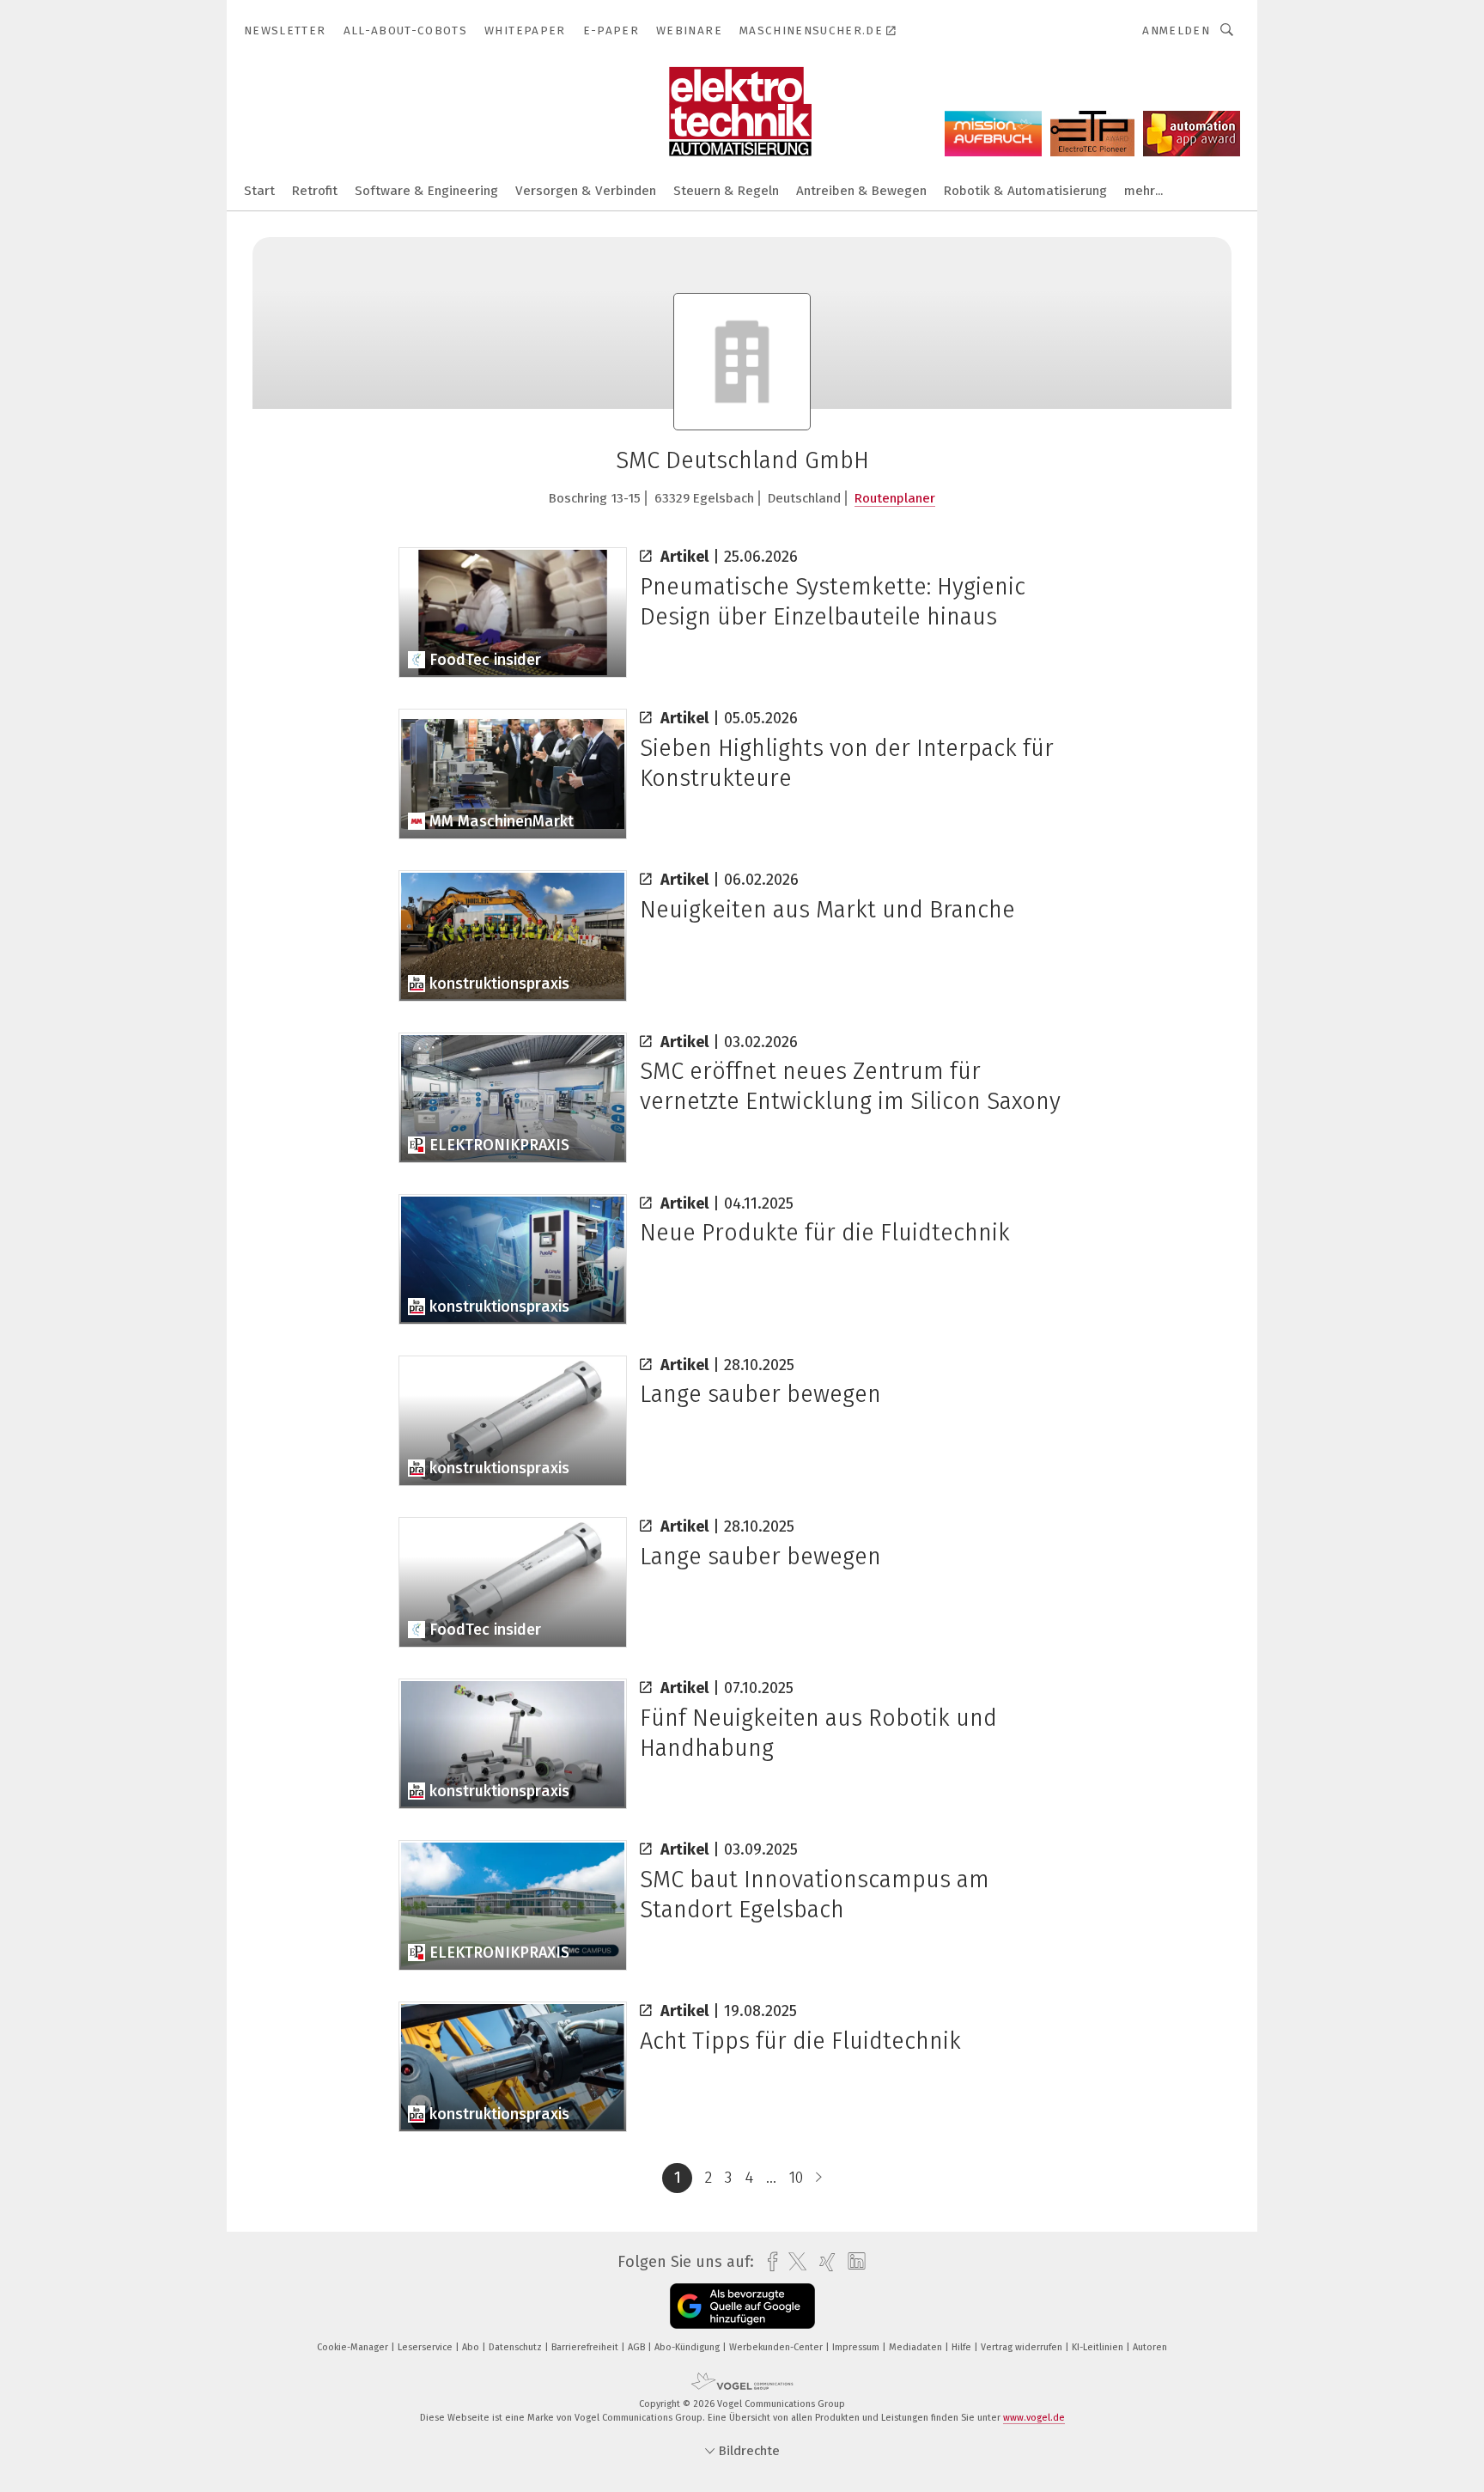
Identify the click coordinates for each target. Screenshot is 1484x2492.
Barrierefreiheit (586, 2347)
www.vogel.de (1034, 2418)
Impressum (857, 2347)
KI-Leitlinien (1099, 2347)
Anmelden (1176, 30)
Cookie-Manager (354, 2347)
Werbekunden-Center (777, 2347)
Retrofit (315, 191)
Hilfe (963, 2347)
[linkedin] (852, 2262)
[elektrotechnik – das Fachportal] (259, 189)
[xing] (823, 2262)
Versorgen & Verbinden (586, 191)
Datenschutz (517, 2347)
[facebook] (768, 2262)
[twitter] (793, 2262)
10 (796, 2178)
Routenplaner (895, 498)
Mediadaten (917, 2347)
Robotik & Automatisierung (1025, 191)
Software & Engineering (426, 191)
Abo (472, 2347)
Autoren (1150, 2347)
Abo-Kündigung (688, 2347)
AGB (638, 2347)
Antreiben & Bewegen (861, 191)
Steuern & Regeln (726, 191)
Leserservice (426, 2347)
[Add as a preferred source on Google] (742, 2306)
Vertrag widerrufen (1023, 2347)
